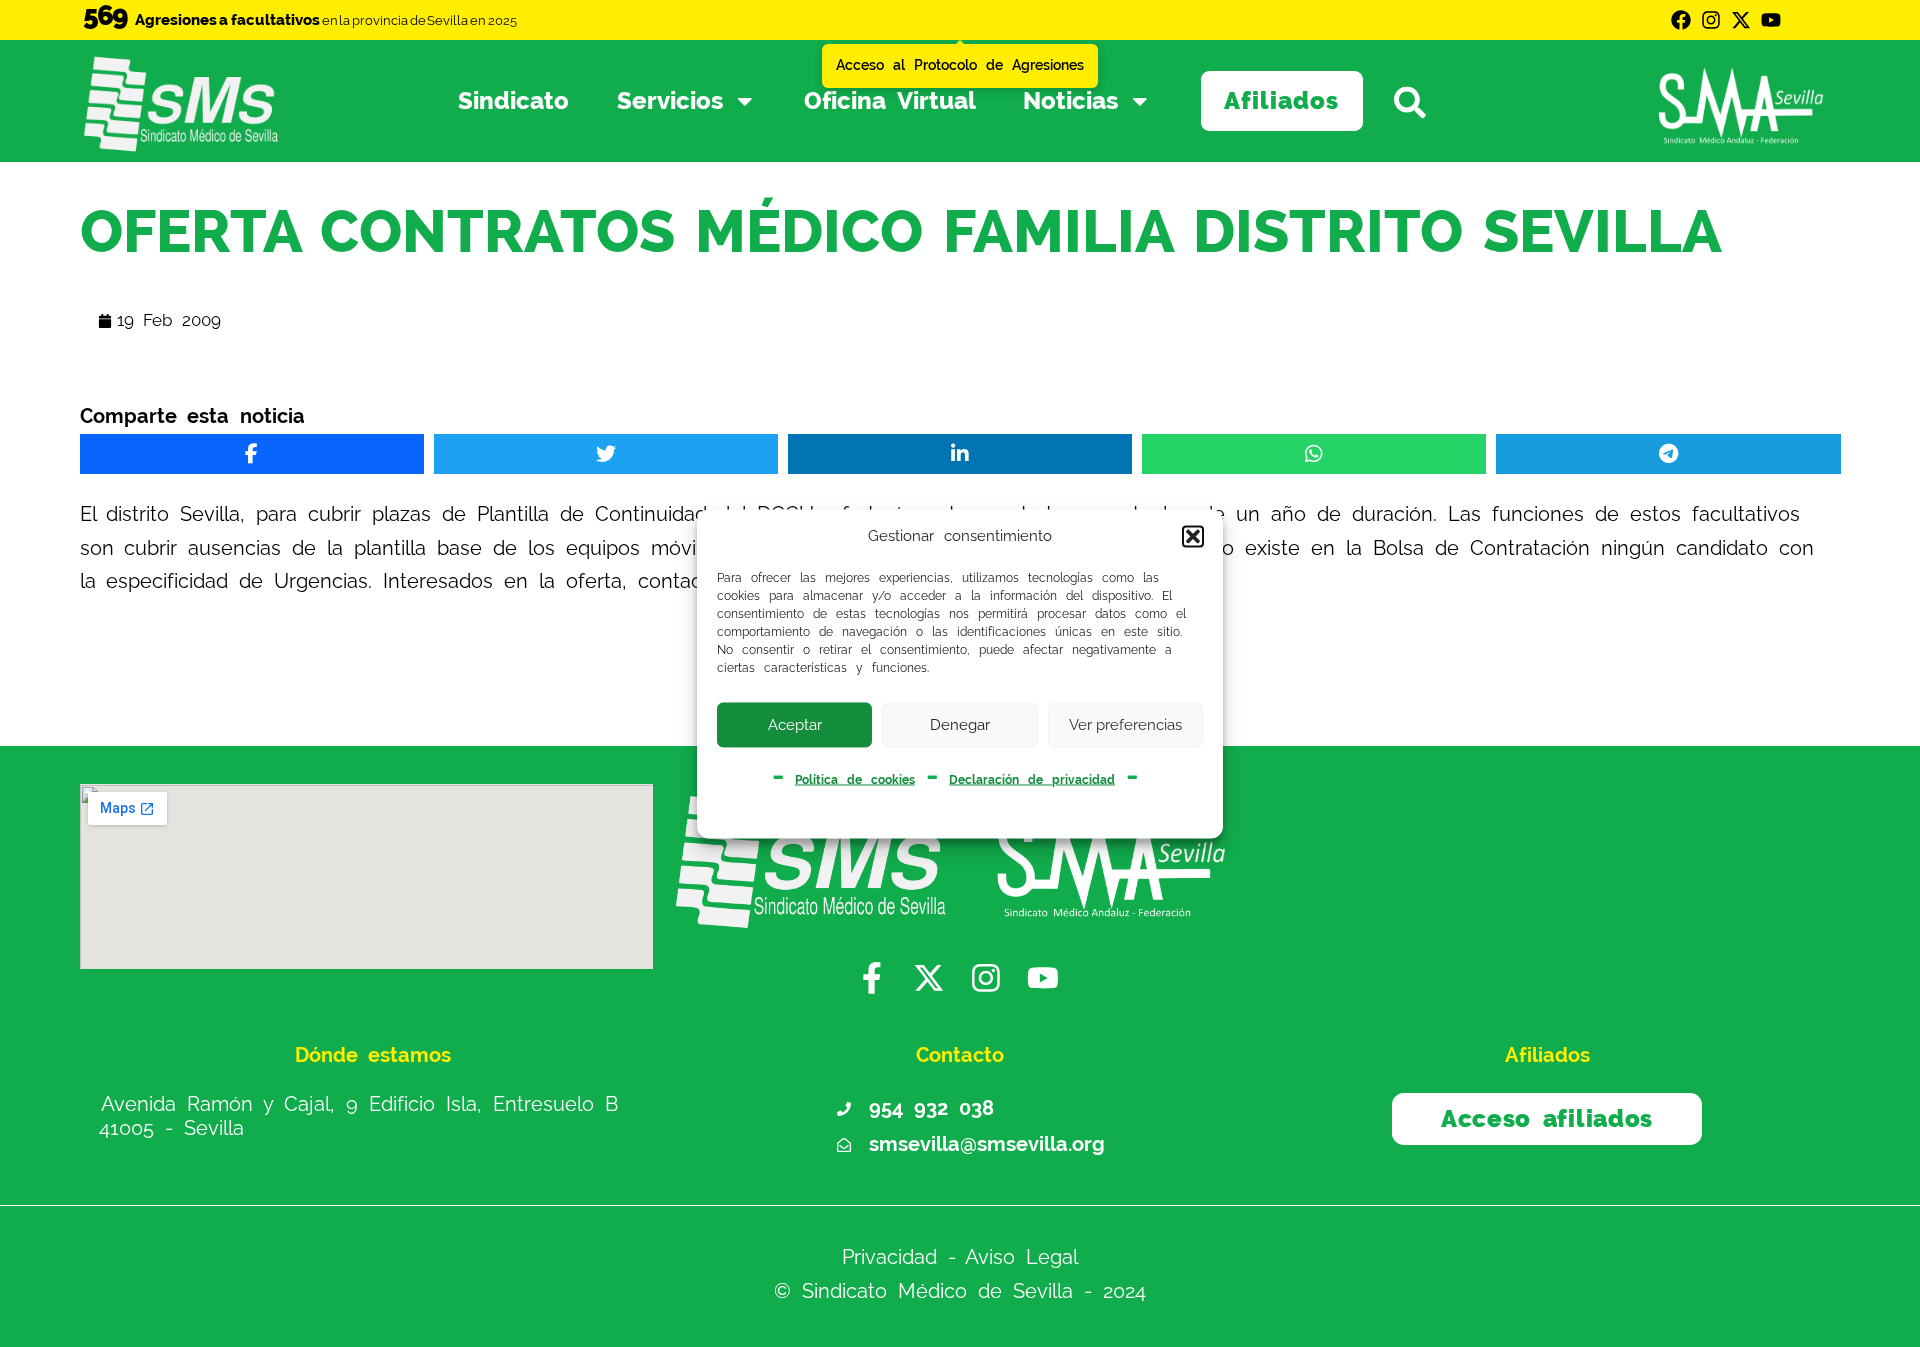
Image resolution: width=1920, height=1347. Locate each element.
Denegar (960, 725)
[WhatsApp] (1314, 454)
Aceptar (795, 725)
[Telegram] (1668, 454)
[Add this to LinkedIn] (960, 454)
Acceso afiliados (1547, 1119)
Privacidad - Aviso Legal (960, 1257)
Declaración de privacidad (1032, 779)
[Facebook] (1681, 20)
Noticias (1070, 101)
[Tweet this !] (606, 454)
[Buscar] (1428, 101)
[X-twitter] (1741, 20)
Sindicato (513, 101)
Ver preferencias (1125, 725)
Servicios (670, 101)
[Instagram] (1711, 20)
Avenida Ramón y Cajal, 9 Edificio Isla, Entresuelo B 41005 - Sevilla (358, 1116)
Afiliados (1281, 101)
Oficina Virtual (890, 101)
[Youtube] (1771, 20)
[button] (1193, 537)
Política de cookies (855, 779)
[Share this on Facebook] (252, 454)
